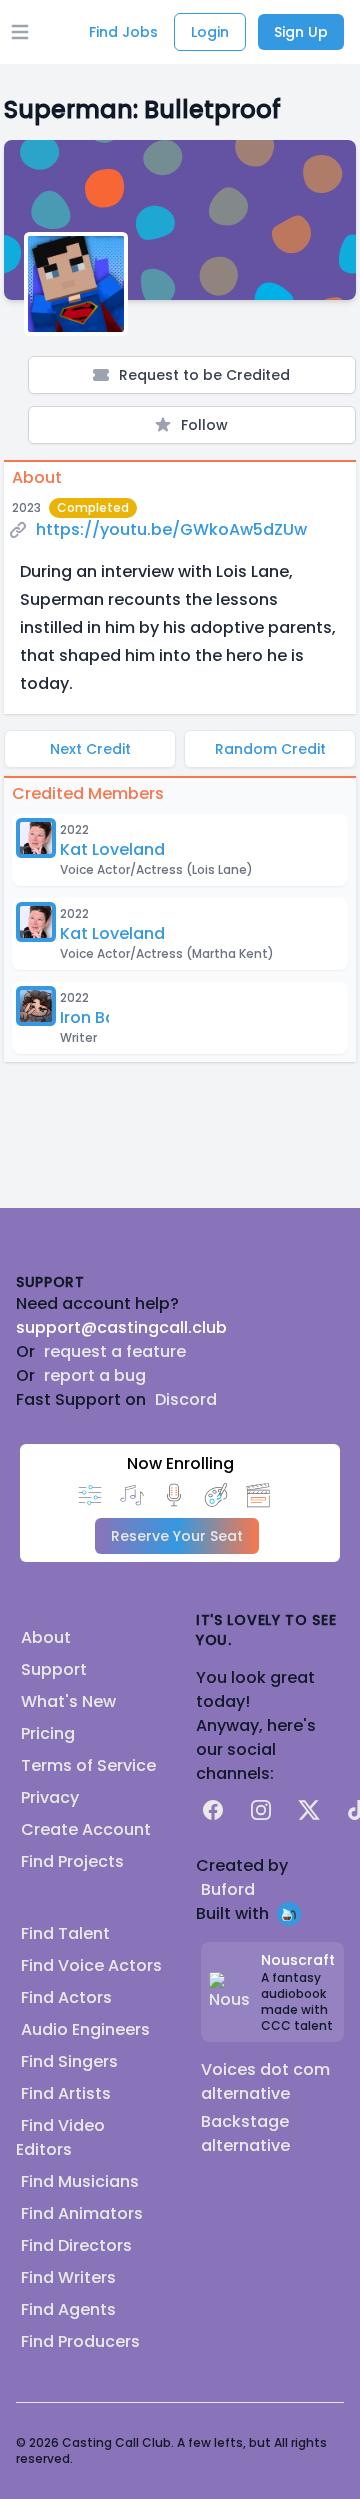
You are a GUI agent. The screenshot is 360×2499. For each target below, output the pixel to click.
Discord (186, 1399)
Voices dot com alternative (265, 2081)
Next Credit (90, 749)
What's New (68, 1701)
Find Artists (66, 2093)
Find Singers (69, 2061)
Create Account (86, 1829)
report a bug (95, 1375)
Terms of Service (88, 1765)
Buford (228, 1889)
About (46, 1637)
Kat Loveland (112, 849)
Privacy (50, 1797)
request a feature (115, 1351)
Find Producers (80, 2341)
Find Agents (68, 2309)
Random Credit (270, 749)
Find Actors (66, 1997)
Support (54, 1669)
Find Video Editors (60, 2137)
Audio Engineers (85, 2029)
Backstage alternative (245, 2133)
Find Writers (68, 2277)
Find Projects (72, 1861)
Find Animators (82, 2213)
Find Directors (76, 2245)
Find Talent (65, 1933)
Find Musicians (80, 2181)
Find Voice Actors (91, 1965)
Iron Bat (91, 1017)
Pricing (48, 1733)
